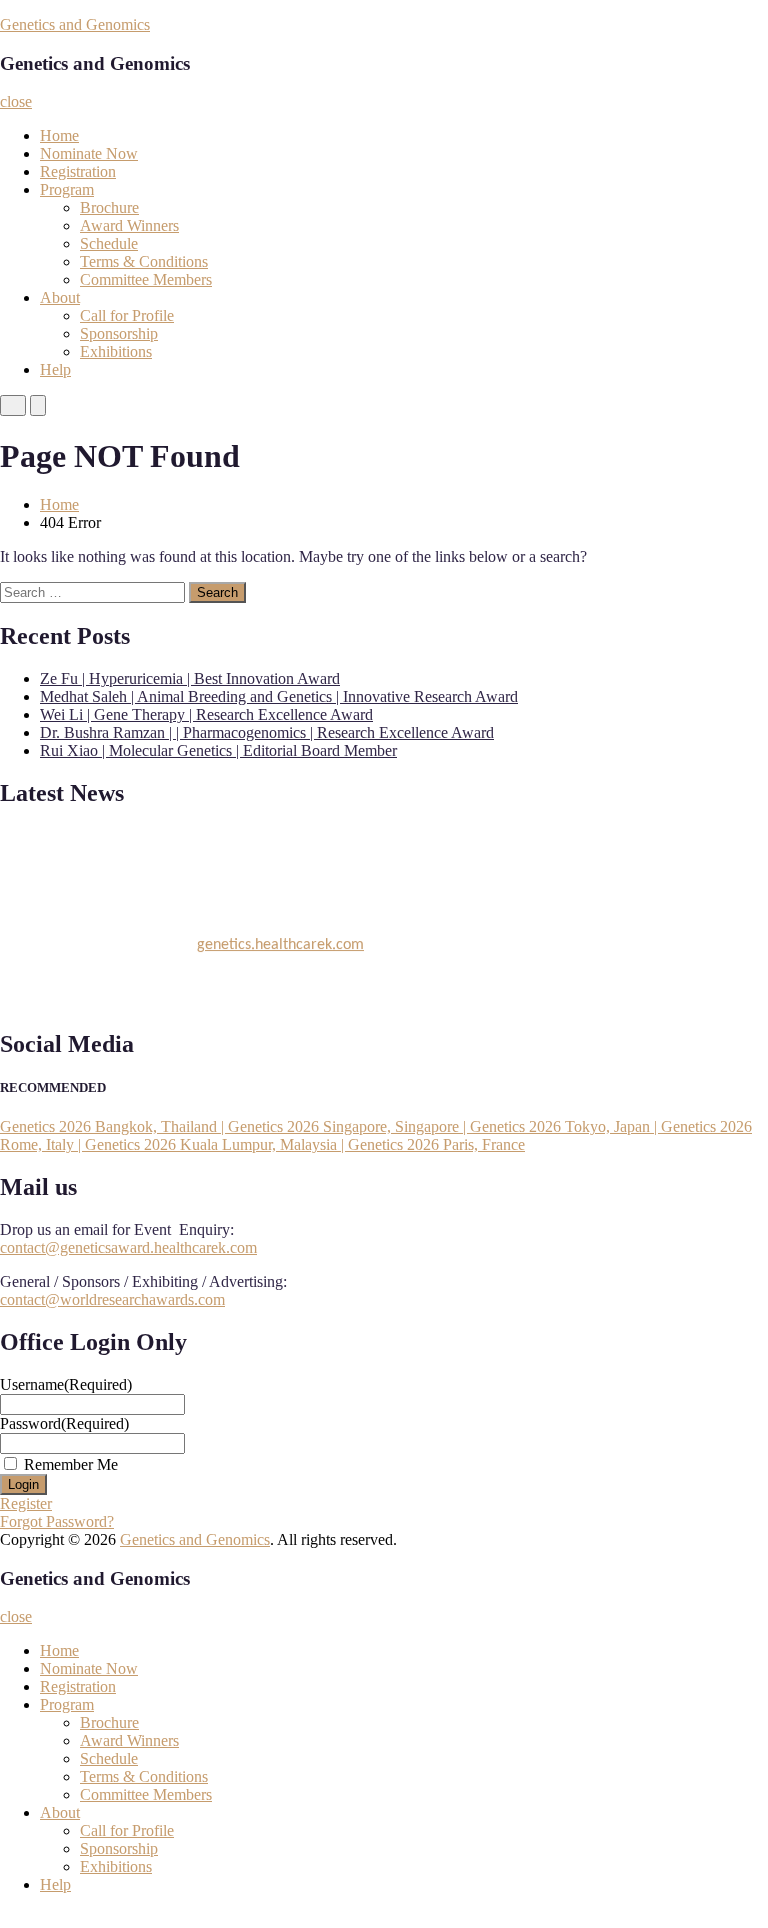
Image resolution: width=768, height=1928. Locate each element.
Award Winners (129, 225)
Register (26, 1503)
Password (64, 1423)
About (60, 297)
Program (67, 189)
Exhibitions (116, 351)
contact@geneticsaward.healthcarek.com (128, 1247)
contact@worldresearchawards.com (112, 1299)
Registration (78, 171)
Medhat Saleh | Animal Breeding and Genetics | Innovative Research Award (279, 696)
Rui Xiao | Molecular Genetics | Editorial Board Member (218, 750)
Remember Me (71, 1464)
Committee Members (146, 279)
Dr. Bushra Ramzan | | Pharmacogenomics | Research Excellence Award (267, 732)
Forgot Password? (57, 1521)
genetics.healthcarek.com (280, 942)
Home (59, 135)
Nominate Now (89, 153)
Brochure (109, 207)
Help (55, 369)
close (16, 101)
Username (66, 1384)
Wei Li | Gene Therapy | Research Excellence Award (206, 714)
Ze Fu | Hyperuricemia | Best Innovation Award (190, 678)
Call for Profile (127, 315)
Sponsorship (119, 333)
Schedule (109, 243)
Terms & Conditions (144, 261)
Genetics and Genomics (75, 24)
